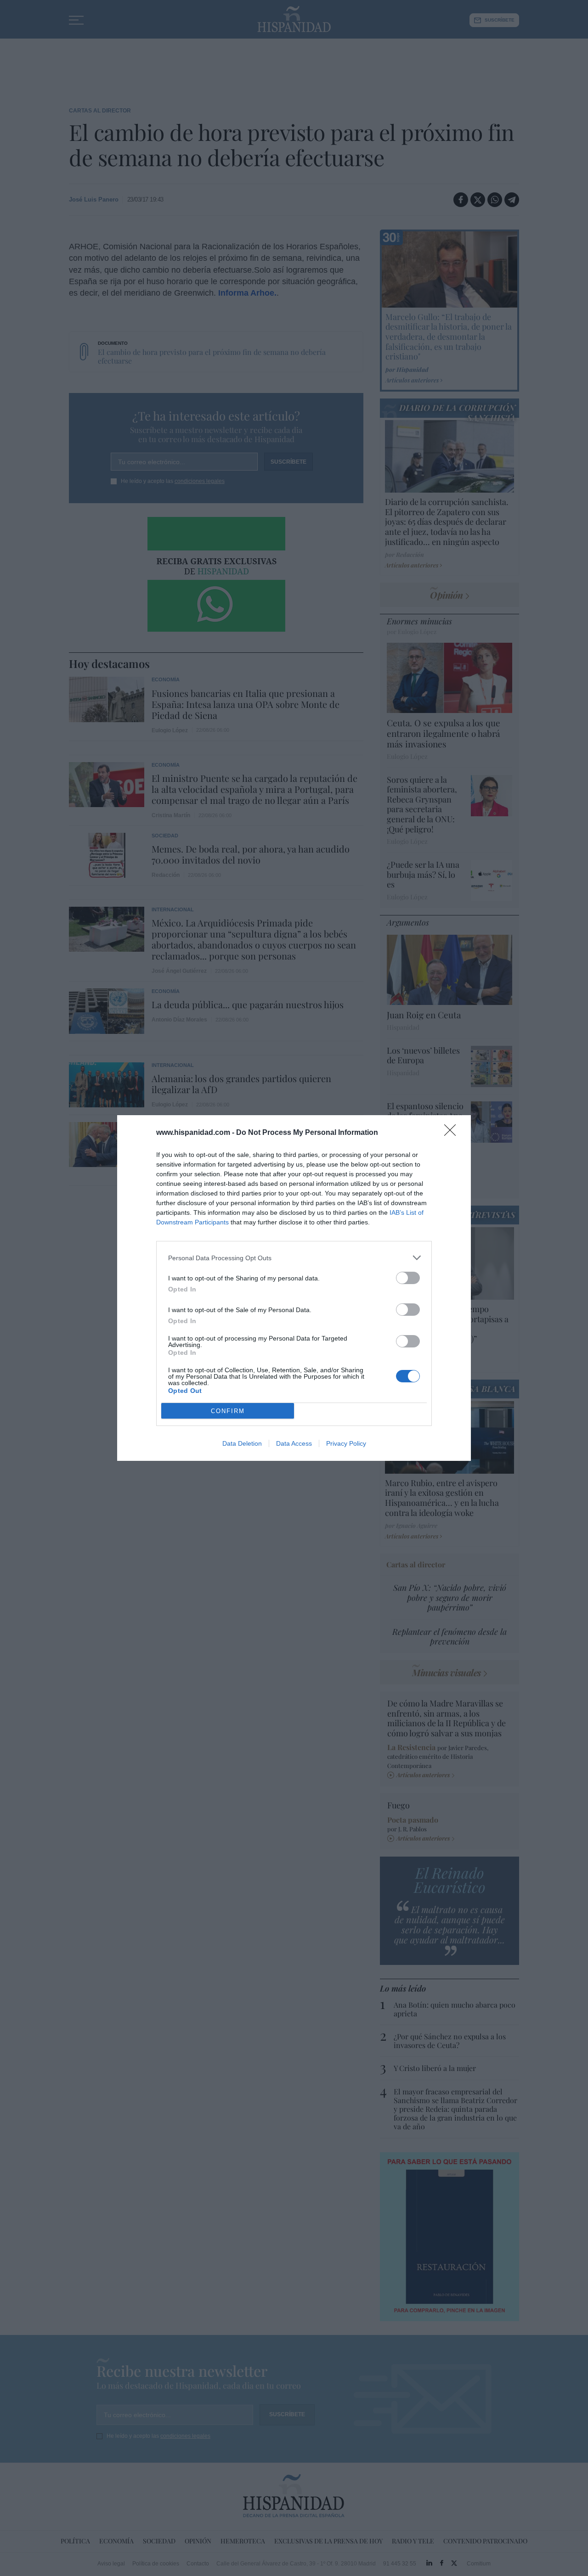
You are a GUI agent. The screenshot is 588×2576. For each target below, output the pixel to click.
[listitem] (294, 1258)
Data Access (294, 1443)
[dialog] (294, 1288)
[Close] (453, 1133)
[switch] (408, 1278)
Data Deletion (242, 1443)
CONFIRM (228, 1411)
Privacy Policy (346, 1443)
